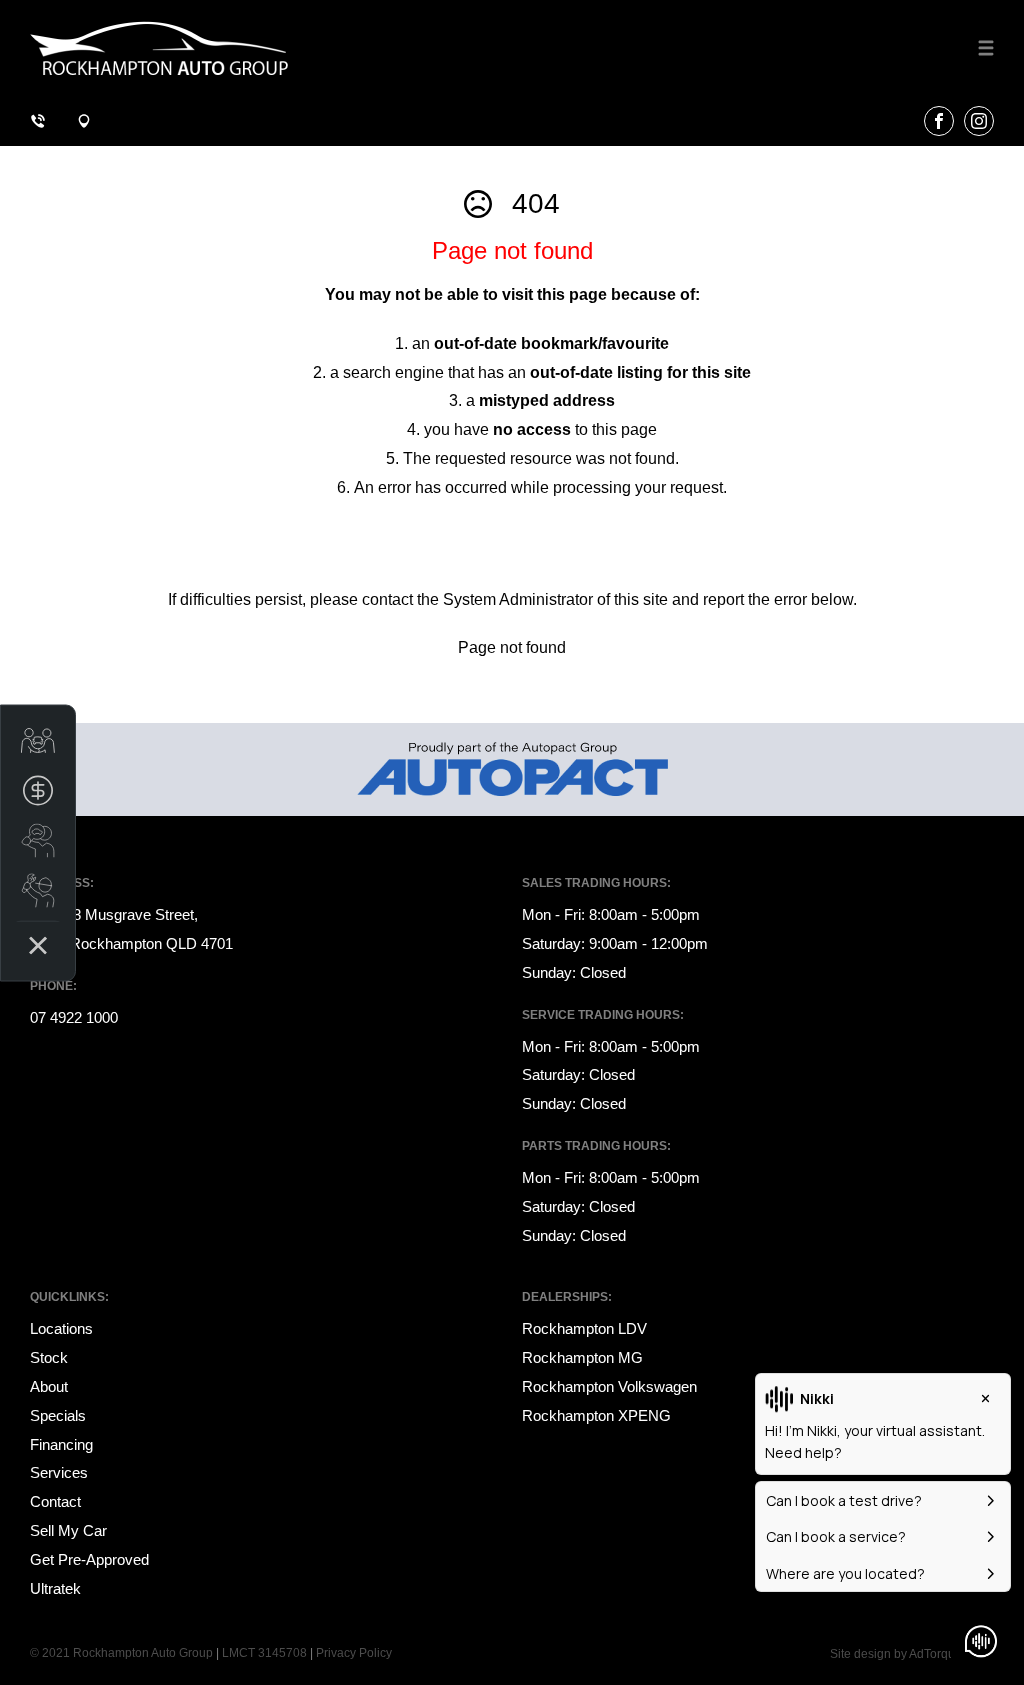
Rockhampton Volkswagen (609, 1386)
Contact (55, 1501)
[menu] (986, 48)
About (49, 1386)
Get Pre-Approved (89, 1559)
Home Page (87, 542)
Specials (58, 1415)
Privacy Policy (354, 1653)
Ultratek (55, 1588)
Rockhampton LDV (584, 1328)
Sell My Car (68, 1530)
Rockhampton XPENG (596, 1415)
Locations (61, 1328)
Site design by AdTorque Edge (912, 1654)
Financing (61, 1444)
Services (59, 1472)
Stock (49, 1357)
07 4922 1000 (74, 1017)
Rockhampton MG (582, 1357)
